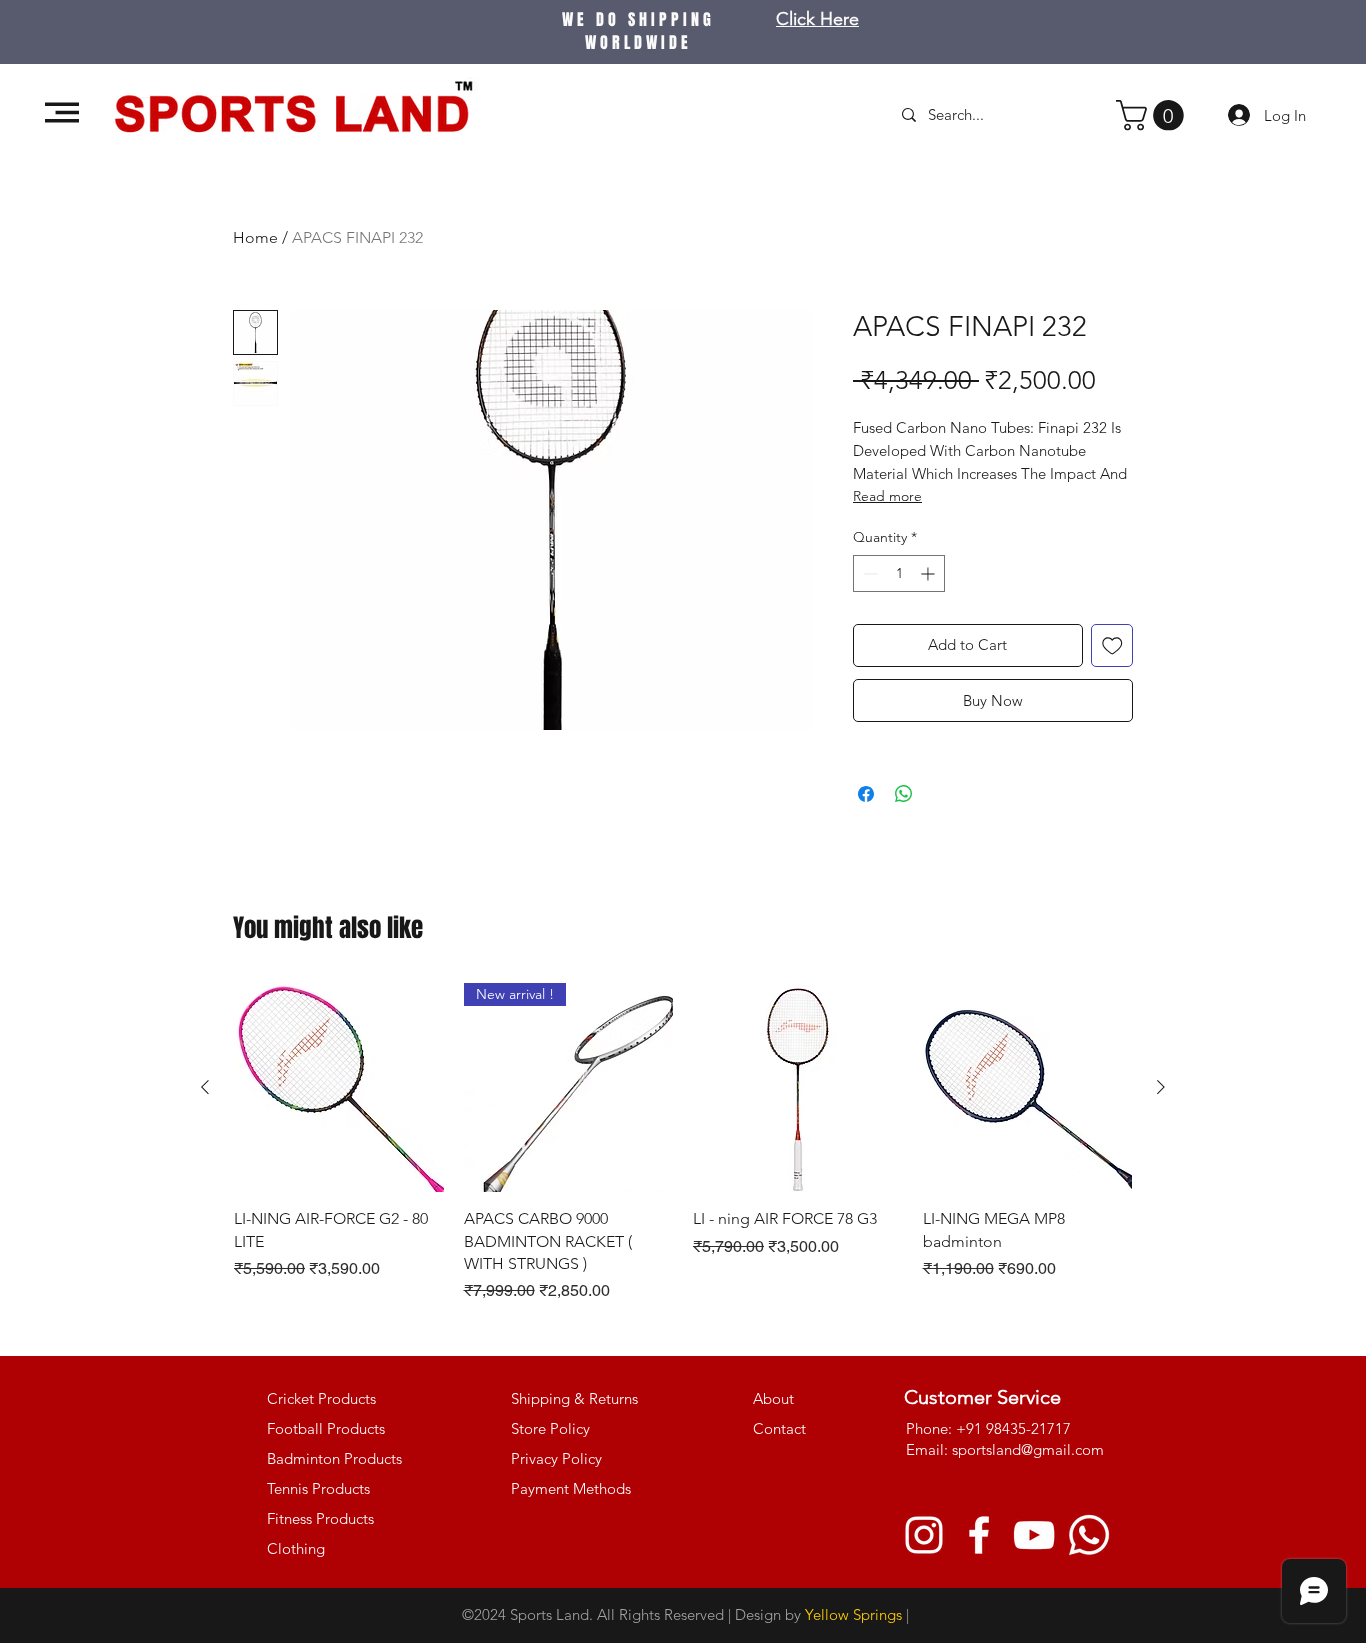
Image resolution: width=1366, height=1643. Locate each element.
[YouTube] (1034, 1535)
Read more (887, 496)
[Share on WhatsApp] (904, 794)
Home (255, 237)
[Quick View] (339, 1088)
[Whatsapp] (1089, 1535)
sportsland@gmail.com (1028, 1449)
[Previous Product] (205, 1087)
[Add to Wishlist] (1112, 645)
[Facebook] (979, 1535)
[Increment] (929, 573)
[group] (683, 1143)
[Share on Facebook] (866, 794)
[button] (62, 112)
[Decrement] (868, 573)
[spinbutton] (899, 573)
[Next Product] (1161, 1087)
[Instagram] (924, 1535)
